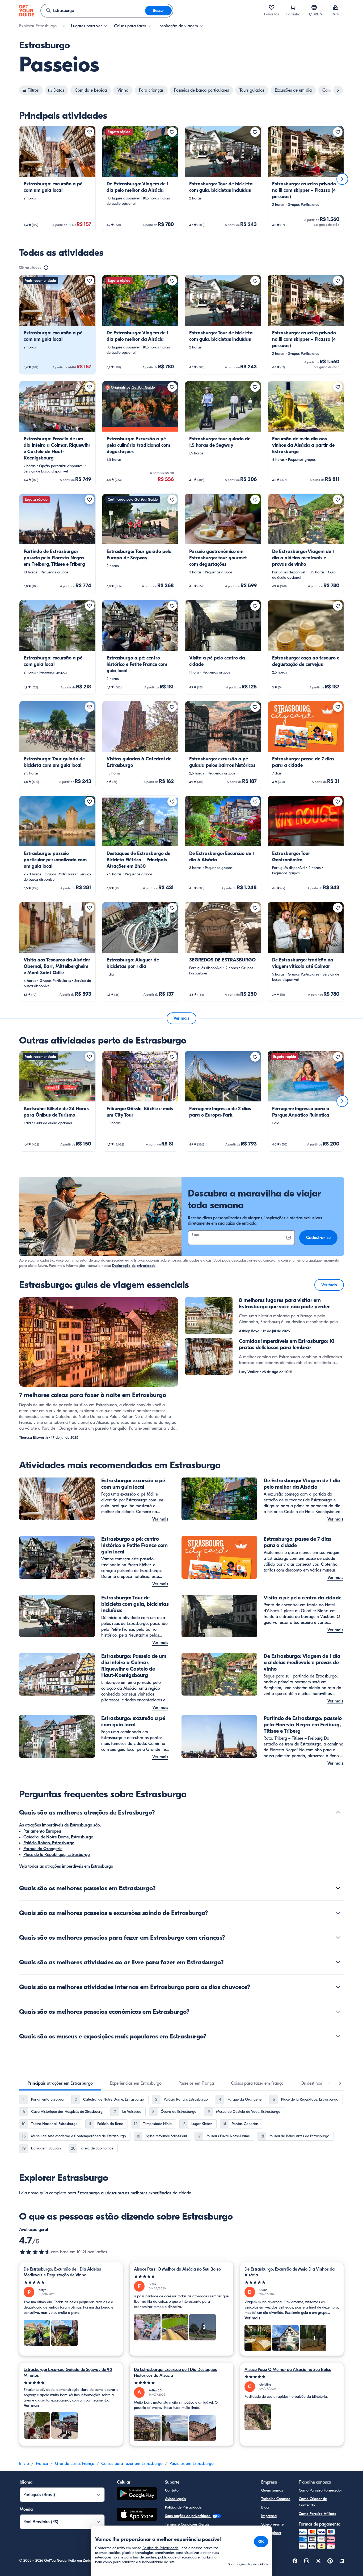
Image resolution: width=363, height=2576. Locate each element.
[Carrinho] (293, 7)
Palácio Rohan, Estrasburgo (49, 1843)
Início (24, 2464)
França (42, 2464)
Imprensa (269, 2516)
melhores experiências (151, 2193)
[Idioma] (314, 7)
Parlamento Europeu (42, 1831)
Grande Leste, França (75, 2464)
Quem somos (272, 2490)
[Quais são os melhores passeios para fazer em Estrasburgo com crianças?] (338, 1938)
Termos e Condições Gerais (187, 2524)
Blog (265, 2507)
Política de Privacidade (183, 2507)
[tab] (60, 2083)
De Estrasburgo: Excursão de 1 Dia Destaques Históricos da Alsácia (175, 2373)
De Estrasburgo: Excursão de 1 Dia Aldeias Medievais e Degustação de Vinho (62, 2272)
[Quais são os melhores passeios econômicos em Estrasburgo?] (338, 2012)
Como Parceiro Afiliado (318, 2514)
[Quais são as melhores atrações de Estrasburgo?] (338, 1812)
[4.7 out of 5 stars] (35, 2252)
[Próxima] (342, 179)
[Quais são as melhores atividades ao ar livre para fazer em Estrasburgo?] (338, 1962)
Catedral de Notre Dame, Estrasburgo (58, 1837)
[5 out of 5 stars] (71, 2282)
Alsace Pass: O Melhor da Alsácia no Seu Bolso (177, 2269)
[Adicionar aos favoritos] (90, 132)
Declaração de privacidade (134, 1266)
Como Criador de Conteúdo (313, 2502)
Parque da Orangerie (43, 1849)
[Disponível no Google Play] (137, 2494)
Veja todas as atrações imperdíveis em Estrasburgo (66, 1866)
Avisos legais (175, 2499)
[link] (57, 179)
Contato (172, 2490)
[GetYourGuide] (27, 11)
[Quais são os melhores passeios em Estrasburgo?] (338, 1888)
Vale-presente (272, 2524)
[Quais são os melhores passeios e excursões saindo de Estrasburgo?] (338, 1913)
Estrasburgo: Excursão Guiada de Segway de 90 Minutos (68, 2373)
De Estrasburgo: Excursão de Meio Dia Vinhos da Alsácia (290, 2272)
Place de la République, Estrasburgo (57, 1855)
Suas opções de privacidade (188, 2516)
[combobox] (93, 11)
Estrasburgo (88, 2193)
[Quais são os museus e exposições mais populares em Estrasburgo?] (338, 2036)
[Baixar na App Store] (137, 2515)
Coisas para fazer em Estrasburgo (132, 2464)
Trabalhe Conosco (276, 2499)
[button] (57, 179)
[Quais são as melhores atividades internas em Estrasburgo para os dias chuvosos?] (338, 1987)
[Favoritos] (272, 7)
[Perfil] (335, 7)
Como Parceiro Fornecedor (320, 2490)
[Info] (46, 268)
